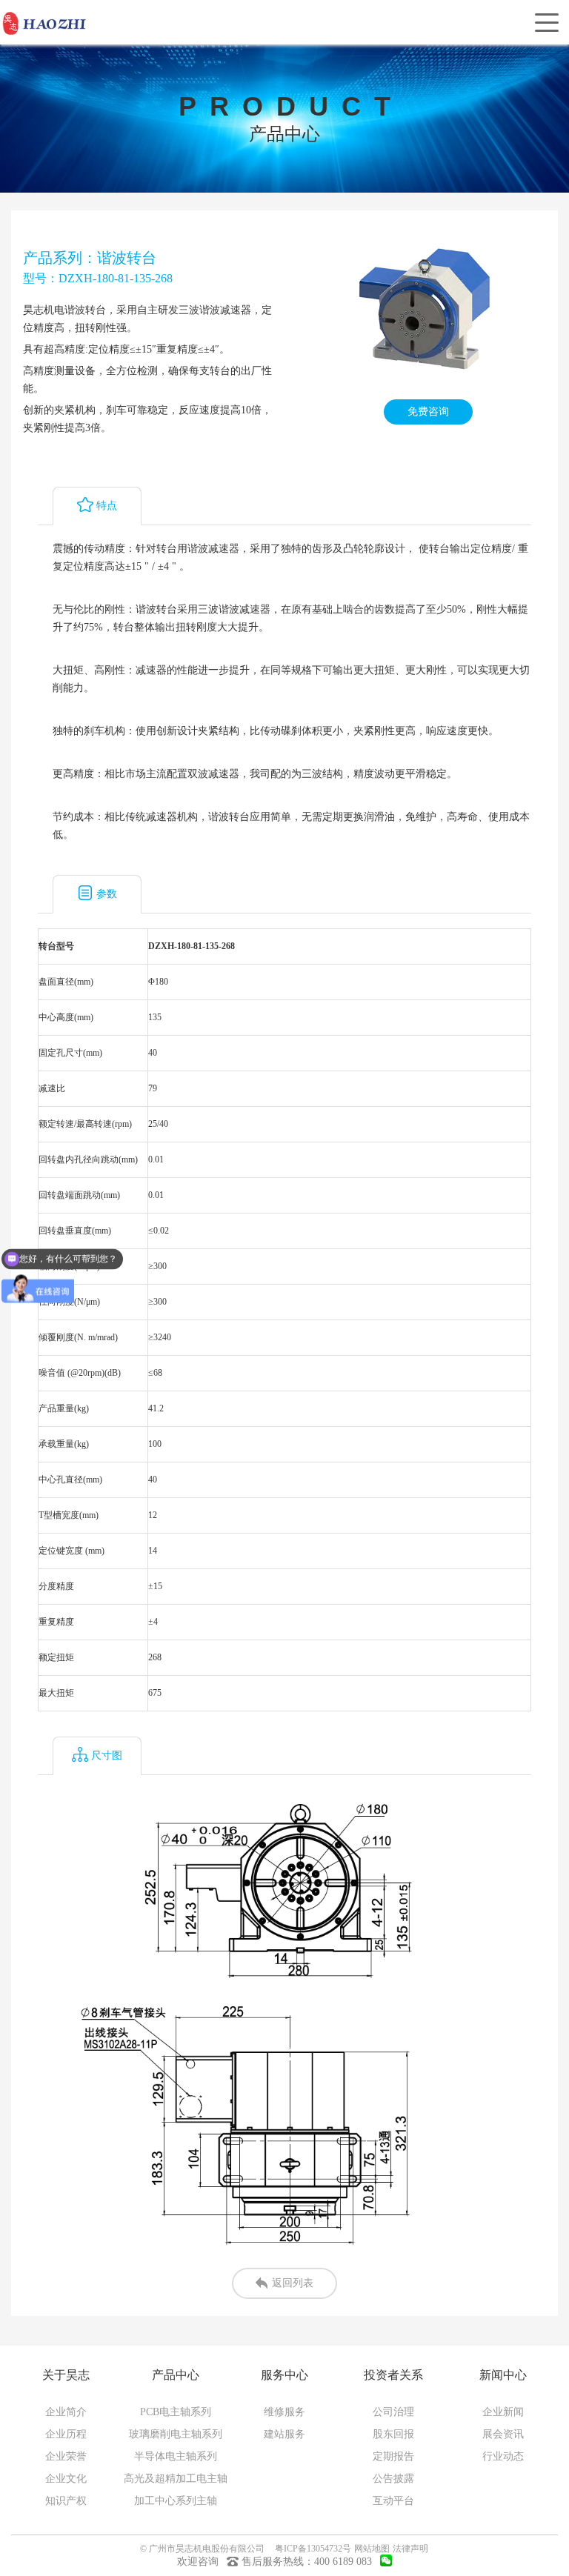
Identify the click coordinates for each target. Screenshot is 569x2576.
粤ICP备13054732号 (313, 2549)
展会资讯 (503, 2434)
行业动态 (503, 2456)
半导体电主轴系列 (176, 2456)
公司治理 (393, 2412)
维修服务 (284, 2412)
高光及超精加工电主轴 (176, 2479)
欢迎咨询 (198, 2562)
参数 (107, 894)
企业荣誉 (66, 2456)
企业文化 (66, 2479)
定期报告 (393, 2456)
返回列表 (293, 2283)
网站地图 (372, 2549)
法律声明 (410, 2549)
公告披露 (393, 2479)
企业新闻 (503, 2412)
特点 (107, 506)
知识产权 (66, 2501)
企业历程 (66, 2434)
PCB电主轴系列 (176, 2412)
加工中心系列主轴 (176, 2501)
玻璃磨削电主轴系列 (176, 2434)
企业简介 (66, 2412)
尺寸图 (107, 1755)
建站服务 (284, 2434)
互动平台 (393, 2501)
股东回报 (393, 2434)
